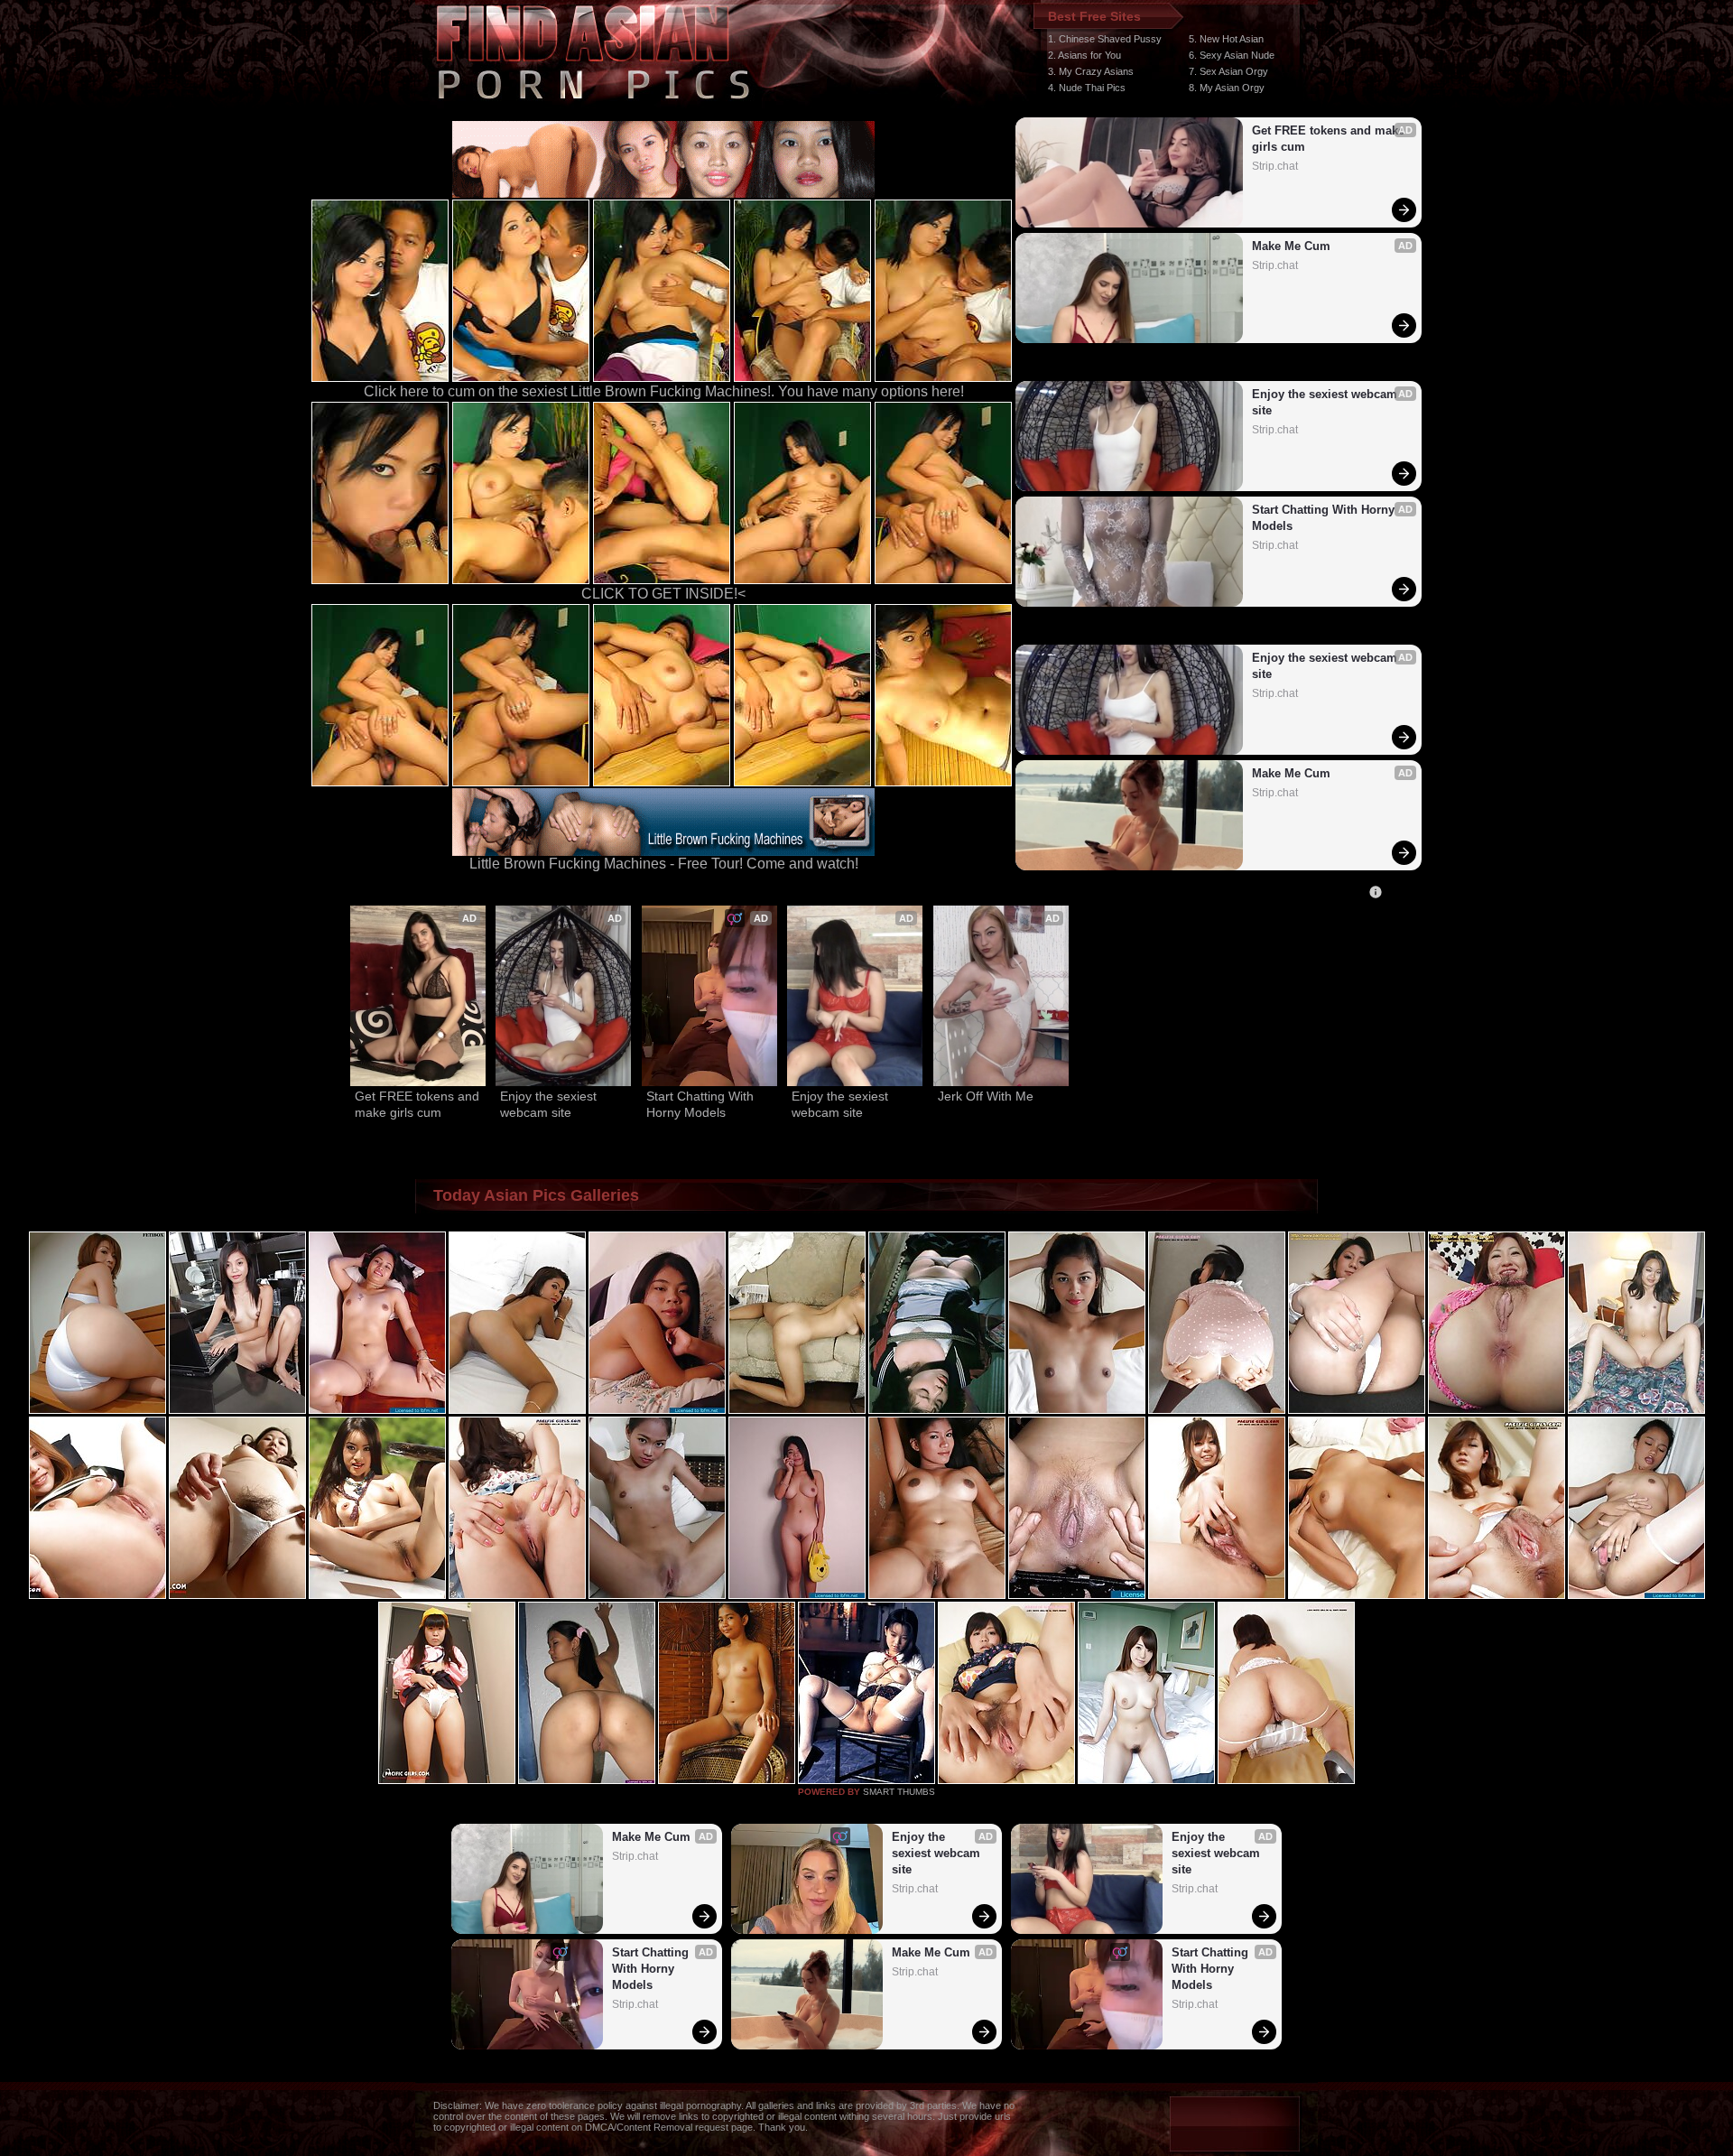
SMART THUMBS (899, 1792)
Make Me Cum (1291, 246)
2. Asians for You (1084, 55)
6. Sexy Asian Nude (1232, 55)
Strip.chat (1275, 166)
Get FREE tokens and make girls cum (1329, 139)
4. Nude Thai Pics (1087, 88)
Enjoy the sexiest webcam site (1326, 402)
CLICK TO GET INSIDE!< (663, 594)
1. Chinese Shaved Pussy (1105, 39)
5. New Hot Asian (1226, 39)
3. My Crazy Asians (1091, 71)
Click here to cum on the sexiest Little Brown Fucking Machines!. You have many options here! (664, 391)
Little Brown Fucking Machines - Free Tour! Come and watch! (664, 864)
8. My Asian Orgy (1227, 88)
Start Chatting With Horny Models (1325, 518)
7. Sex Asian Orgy (1228, 71)
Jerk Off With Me (986, 1096)
